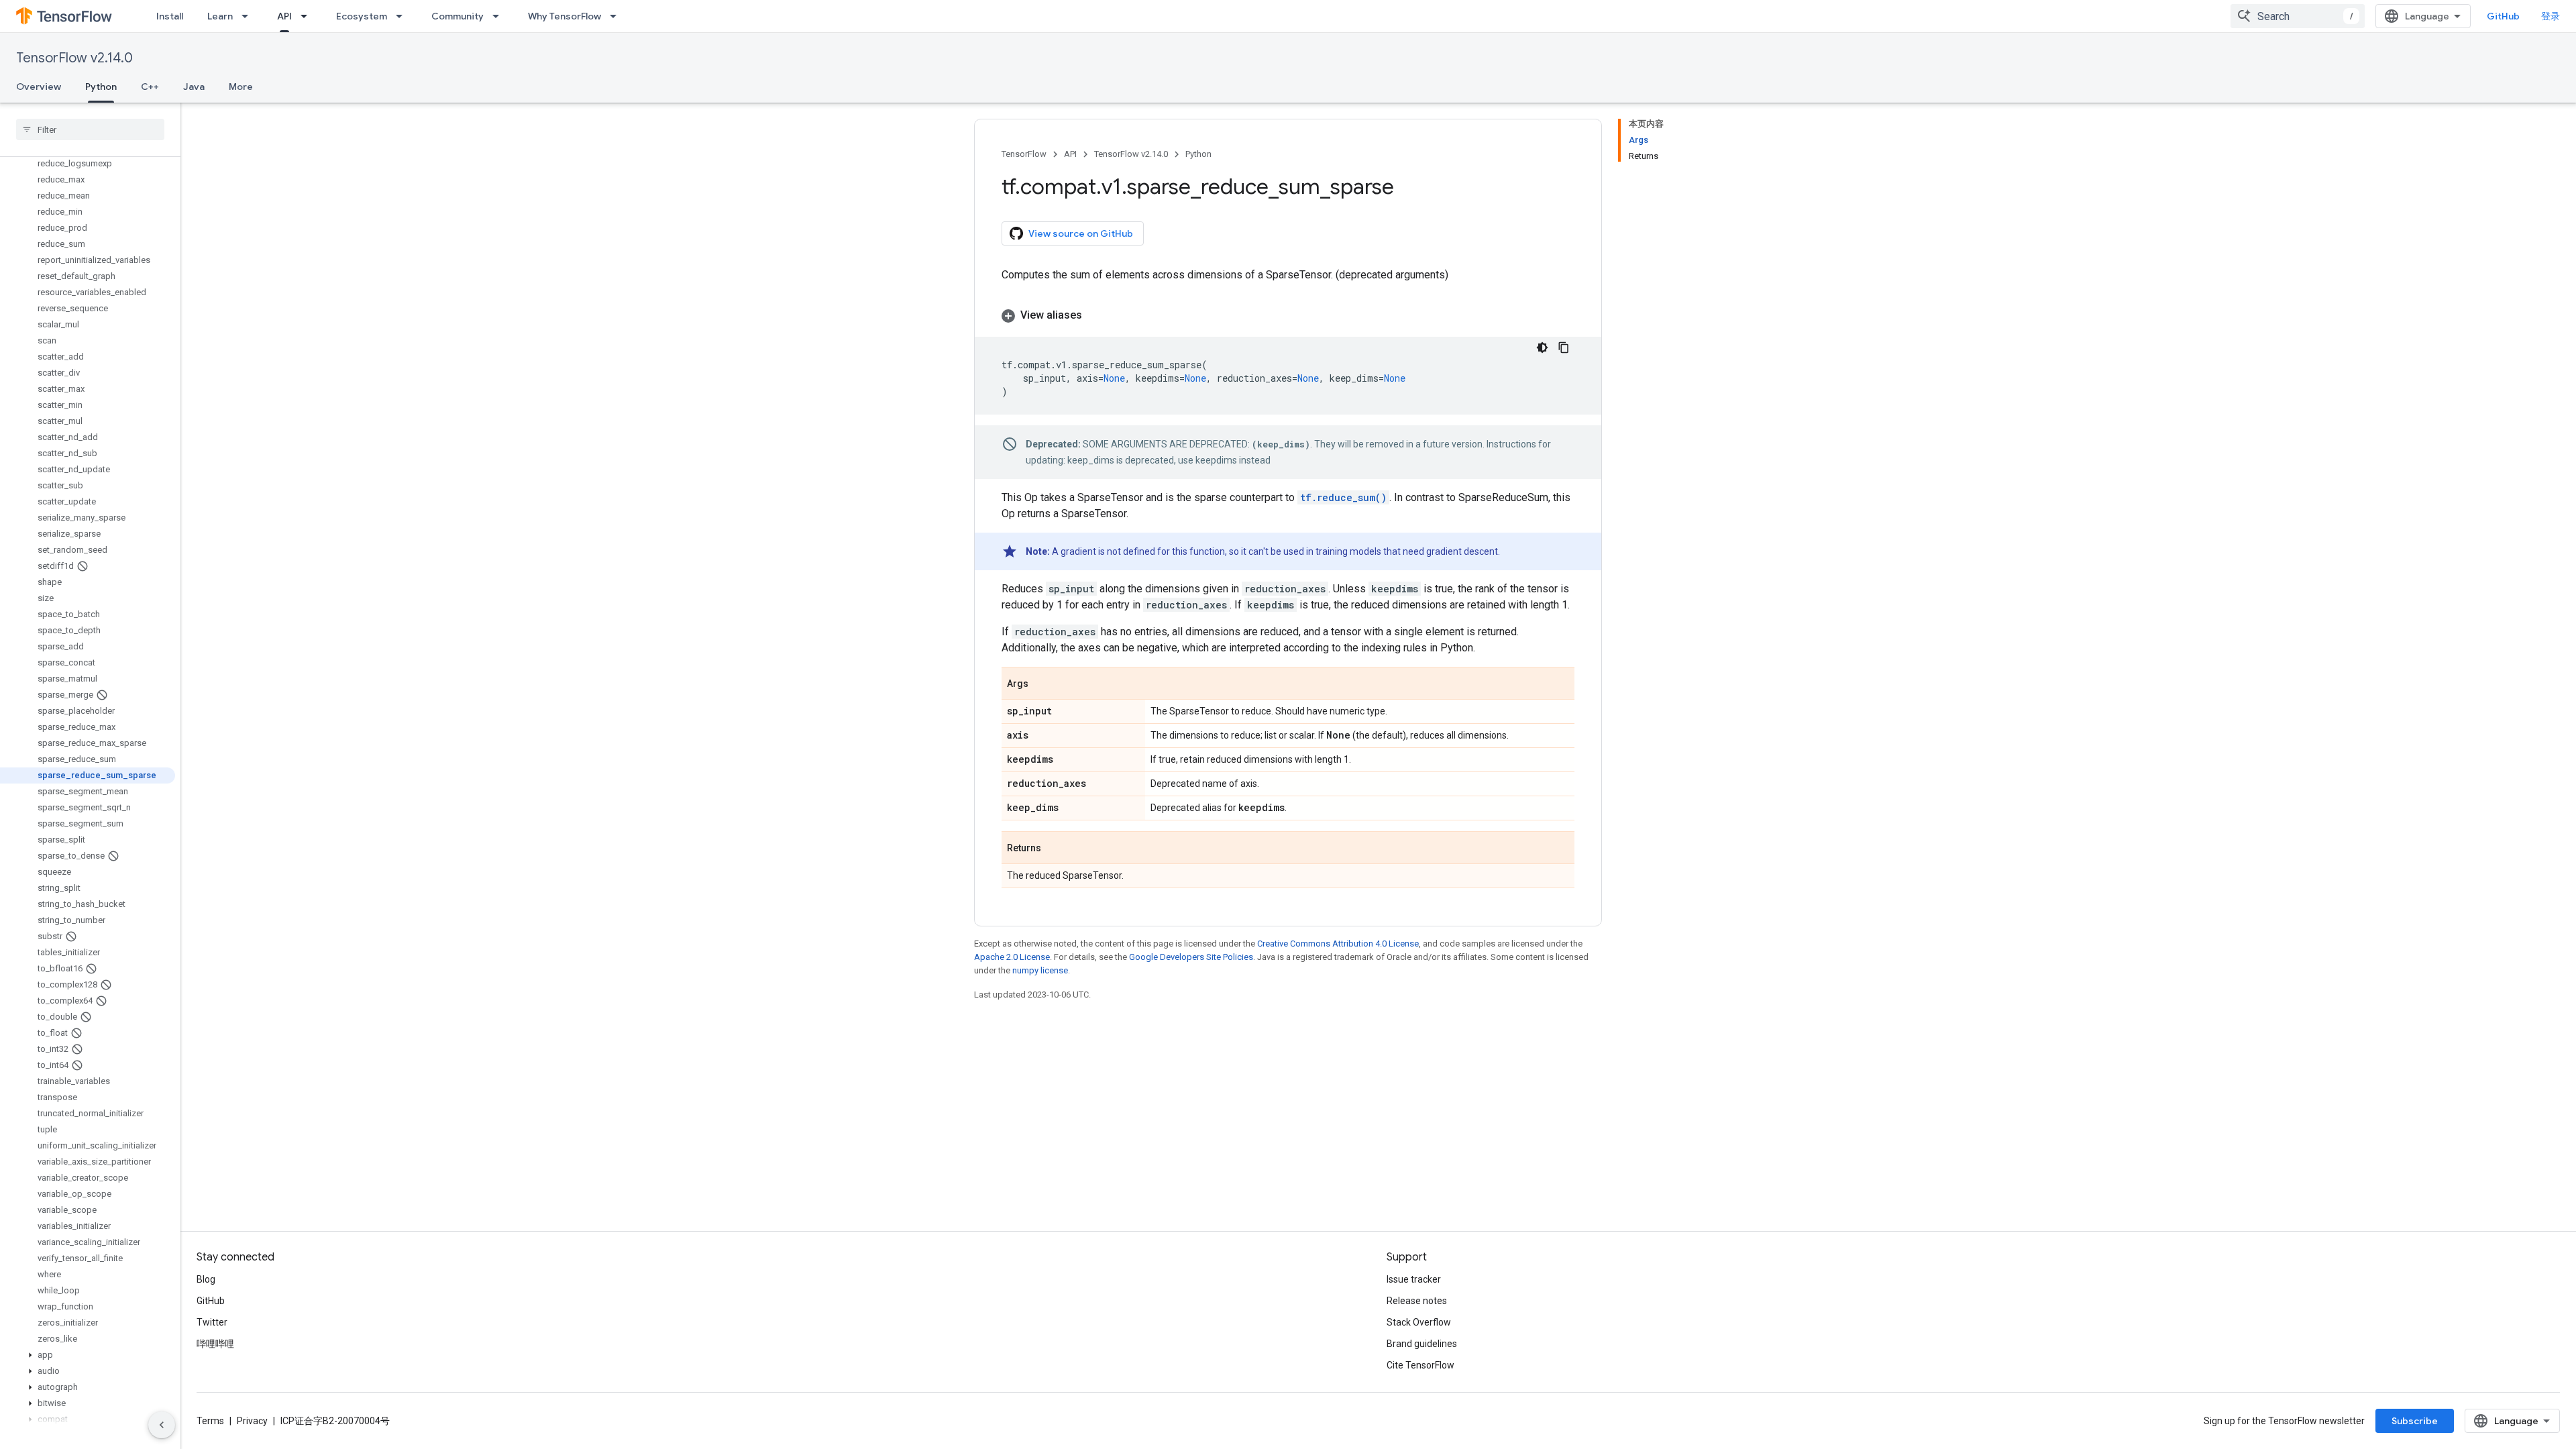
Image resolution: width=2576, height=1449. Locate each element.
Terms (210, 1421)
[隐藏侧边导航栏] (162, 1425)
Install (170, 16)
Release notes (1417, 1301)
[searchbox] (90, 129)
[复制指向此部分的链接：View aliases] (1095, 315)
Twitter (212, 1322)
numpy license (1040, 970)
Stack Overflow (1419, 1322)
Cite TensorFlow (1420, 1365)
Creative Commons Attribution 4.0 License (1338, 944)
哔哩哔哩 (215, 1344)
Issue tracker (1414, 1279)
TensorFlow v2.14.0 (74, 58)
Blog (206, 1279)
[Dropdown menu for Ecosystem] (403, 16)
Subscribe (2415, 1421)
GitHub (2503, 16)
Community (458, 16)
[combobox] (2298, 16)
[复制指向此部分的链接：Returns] (1055, 849)
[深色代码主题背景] (1542, 347)
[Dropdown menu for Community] (500, 16)
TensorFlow (1024, 154)
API (284, 16)
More (241, 87)
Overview (39, 87)
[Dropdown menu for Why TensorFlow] (617, 16)
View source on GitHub (1081, 233)
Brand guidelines (1422, 1344)
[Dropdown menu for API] (308, 16)
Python (101, 87)
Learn (220, 16)
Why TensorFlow (565, 16)
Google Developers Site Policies (1191, 957)
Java (194, 87)
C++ (150, 87)
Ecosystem (362, 16)
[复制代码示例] (1564, 347)
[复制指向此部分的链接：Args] (1042, 684)
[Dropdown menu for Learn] (249, 16)
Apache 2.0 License (1012, 957)
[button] (88, 1355)
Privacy (252, 1421)
